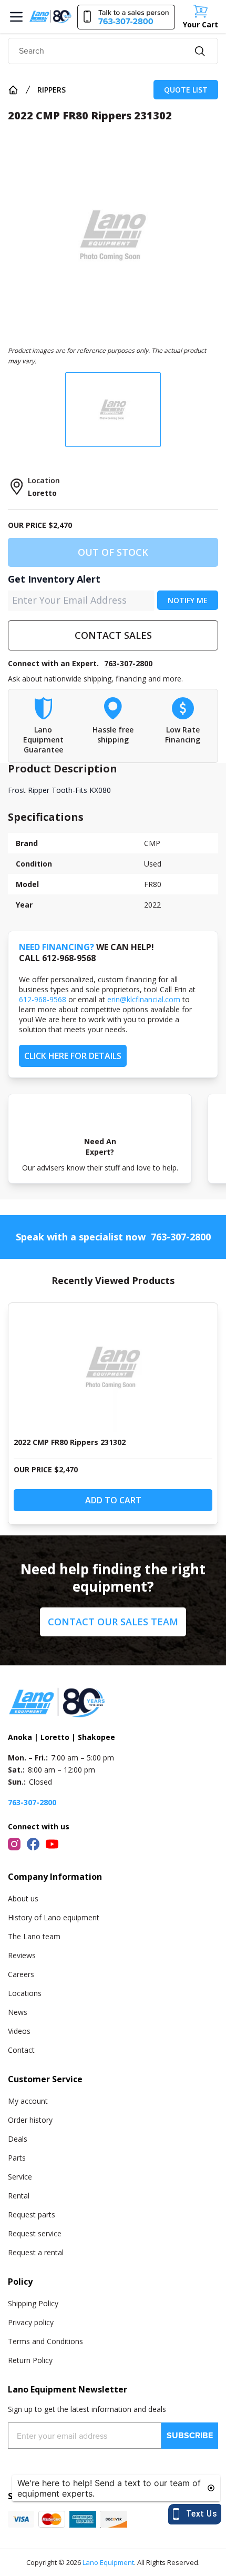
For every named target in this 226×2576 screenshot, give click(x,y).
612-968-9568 (43, 999)
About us (23, 1898)
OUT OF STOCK (113, 552)
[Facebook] (33, 1844)
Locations (25, 1993)
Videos (19, 2031)
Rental (19, 2196)
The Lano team (34, 1936)
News (18, 2012)
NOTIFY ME (188, 600)
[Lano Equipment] (50, 16)
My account (28, 2101)
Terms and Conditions (45, 2341)
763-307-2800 (128, 663)
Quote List (186, 90)
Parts (17, 2158)
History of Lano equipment (54, 1917)
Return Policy (30, 2360)
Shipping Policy (33, 2303)
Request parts (32, 2214)
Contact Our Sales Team (113, 1622)
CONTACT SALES (113, 635)
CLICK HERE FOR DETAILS (73, 1056)
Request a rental (36, 2252)
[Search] (200, 51)
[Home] (13, 90)
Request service (35, 2233)
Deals (18, 2139)
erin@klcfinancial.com (144, 999)
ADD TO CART (113, 1500)
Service (20, 2177)
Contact (21, 2050)
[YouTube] (52, 1844)
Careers (21, 1974)
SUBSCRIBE (190, 2435)
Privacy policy (31, 2322)
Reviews (22, 1955)
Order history (30, 2120)
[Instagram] (14, 1844)
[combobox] (113, 51)
